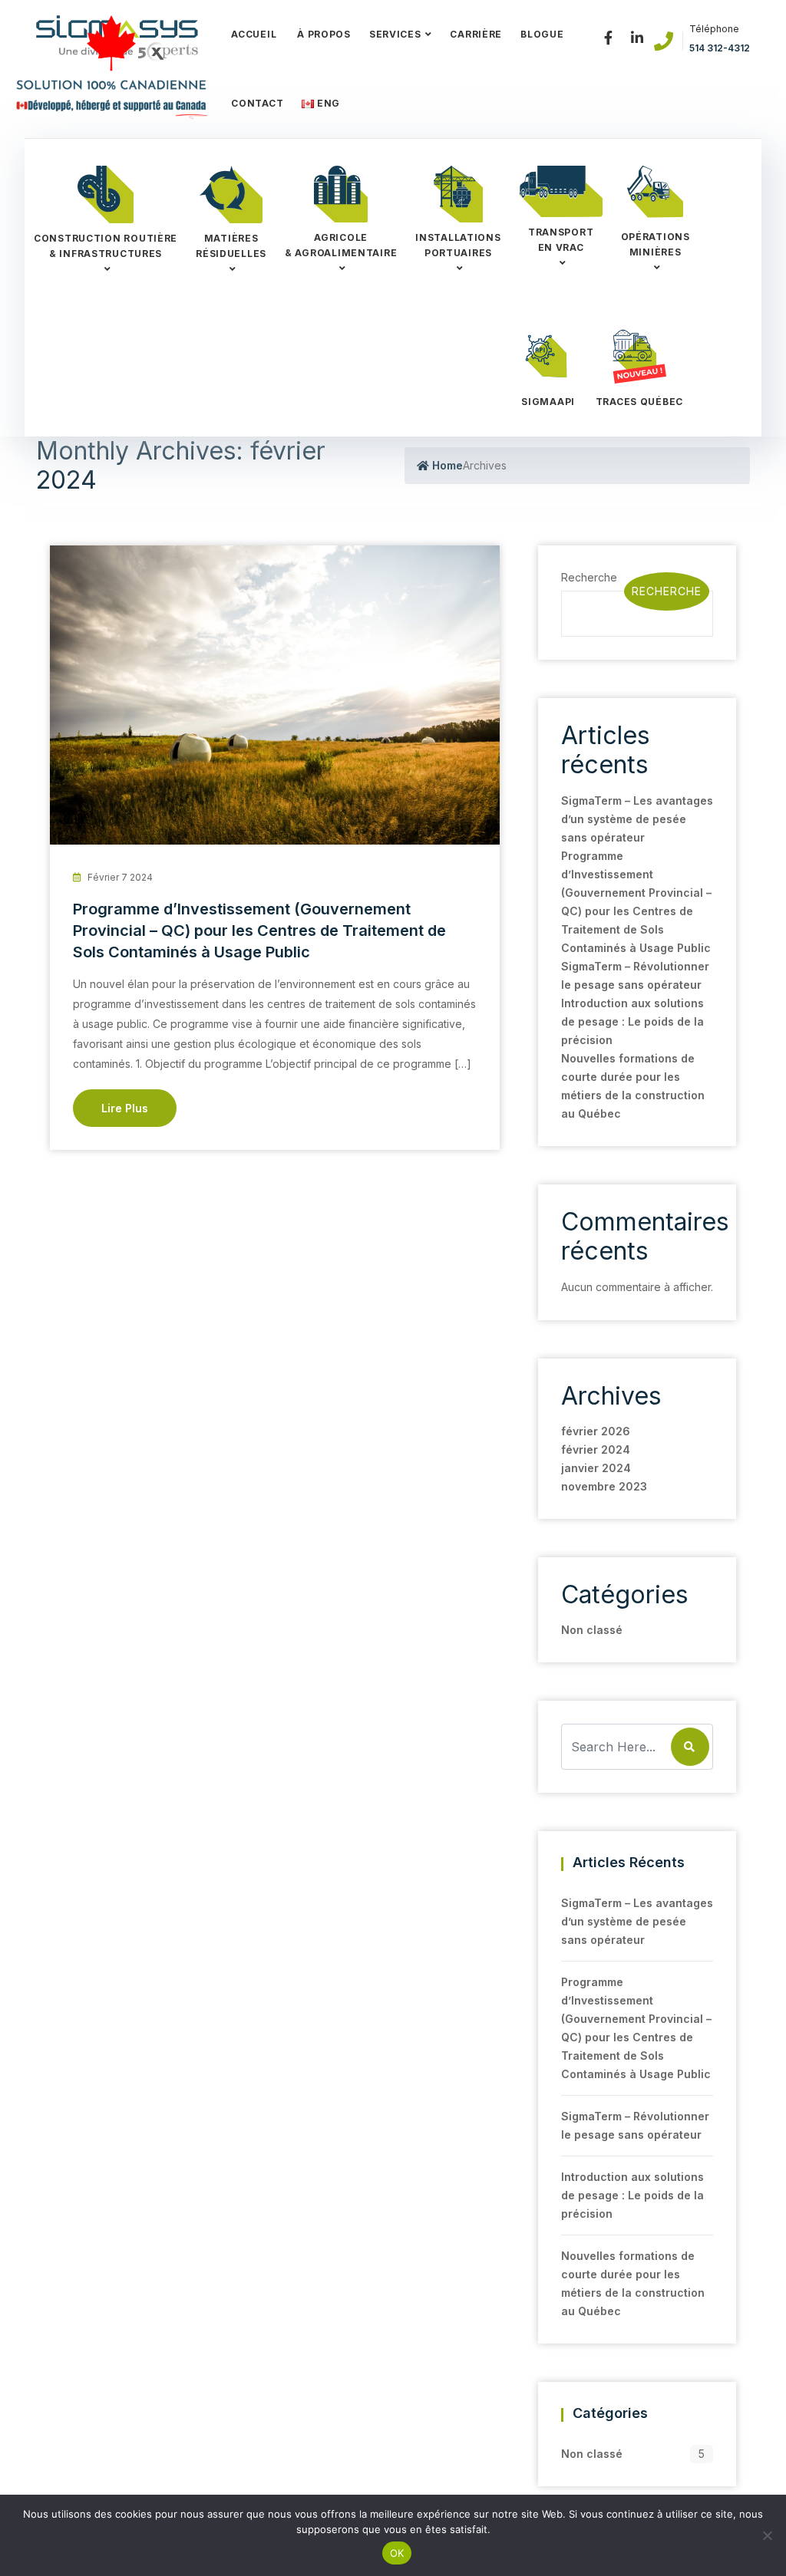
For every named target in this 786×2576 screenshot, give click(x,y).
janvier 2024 (596, 1468)
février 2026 (596, 1431)
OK (397, 2553)
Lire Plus (125, 1108)
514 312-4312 (720, 48)
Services (395, 34)
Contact (257, 103)
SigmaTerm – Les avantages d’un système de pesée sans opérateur (637, 819)
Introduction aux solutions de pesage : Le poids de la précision (632, 1021)
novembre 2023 (604, 1486)
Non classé (592, 1630)
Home (446, 465)
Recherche (667, 591)
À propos (322, 34)
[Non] (767, 2535)
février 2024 (596, 1449)
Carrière (476, 34)
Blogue (542, 34)
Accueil (254, 34)
